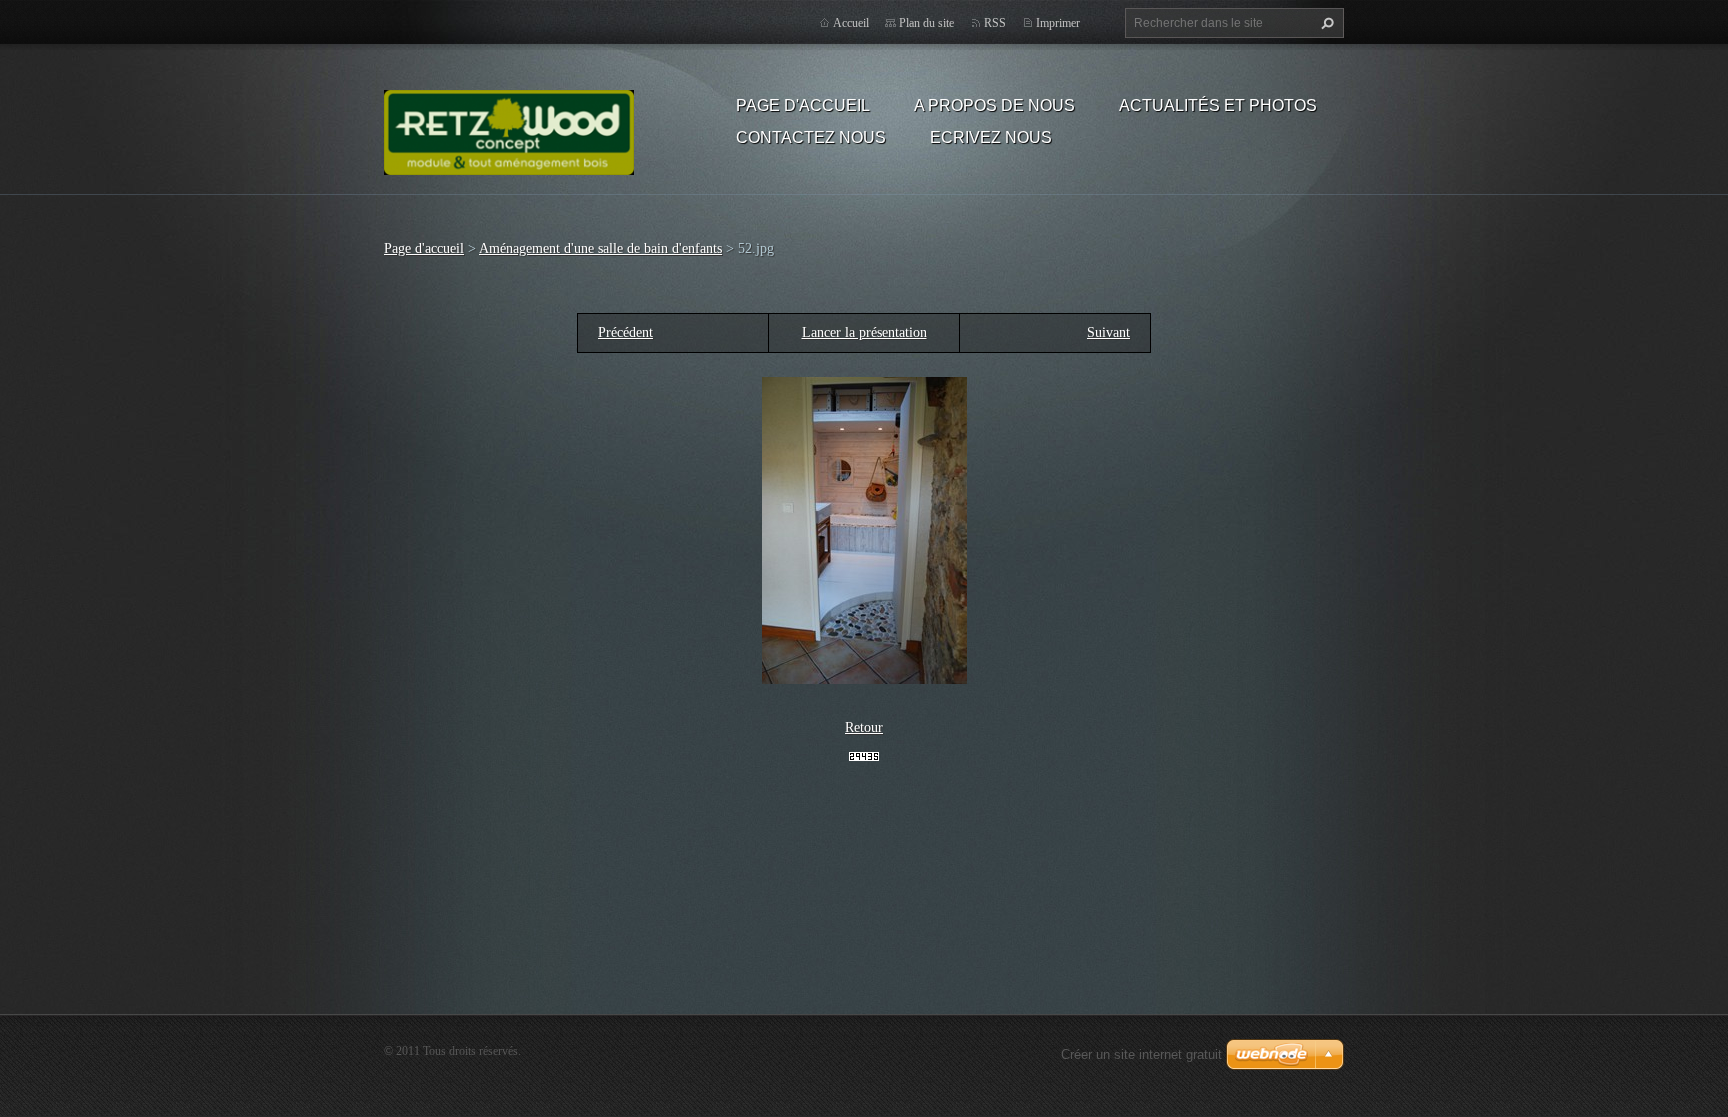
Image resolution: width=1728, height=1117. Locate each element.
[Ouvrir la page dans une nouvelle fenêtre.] (864, 529)
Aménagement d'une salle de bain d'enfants (600, 248)
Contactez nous (811, 137)
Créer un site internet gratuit (1141, 1054)
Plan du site (926, 23)
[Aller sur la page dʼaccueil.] (509, 129)
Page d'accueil (803, 105)
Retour (864, 727)
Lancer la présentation (864, 332)
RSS (995, 23)
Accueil (851, 23)
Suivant (1108, 332)
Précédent (625, 332)
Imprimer (1058, 23)
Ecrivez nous (991, 137)
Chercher (1325, 23)
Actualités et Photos (1218, 105)
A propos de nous (994, 105)
